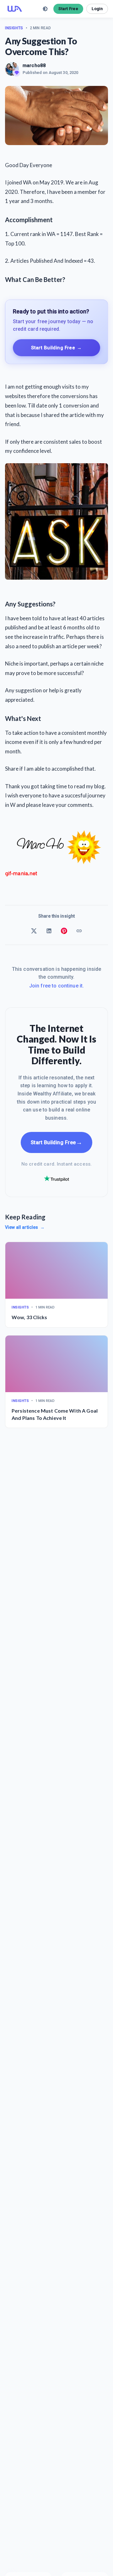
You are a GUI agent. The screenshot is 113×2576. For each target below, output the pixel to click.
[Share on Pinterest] (64, 931)
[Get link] (79, 931)
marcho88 (34, 65)
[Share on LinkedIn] (49, 931)
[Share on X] (34, 931)
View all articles (25, 1227)
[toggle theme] (45, 9)
